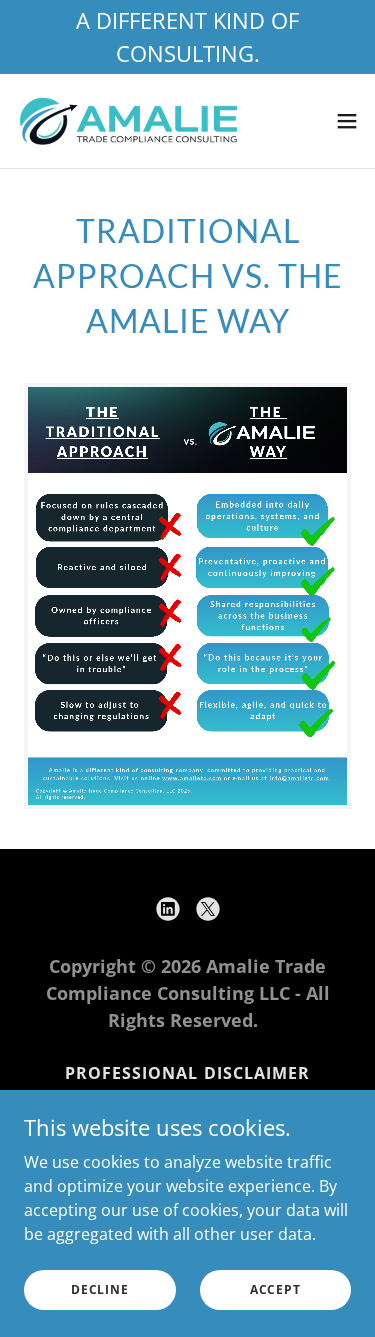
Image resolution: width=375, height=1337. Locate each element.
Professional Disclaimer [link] (187, 1073)
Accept (275, 1289)
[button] (347, 121)
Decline (99, 1289)
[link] (128, 121)
